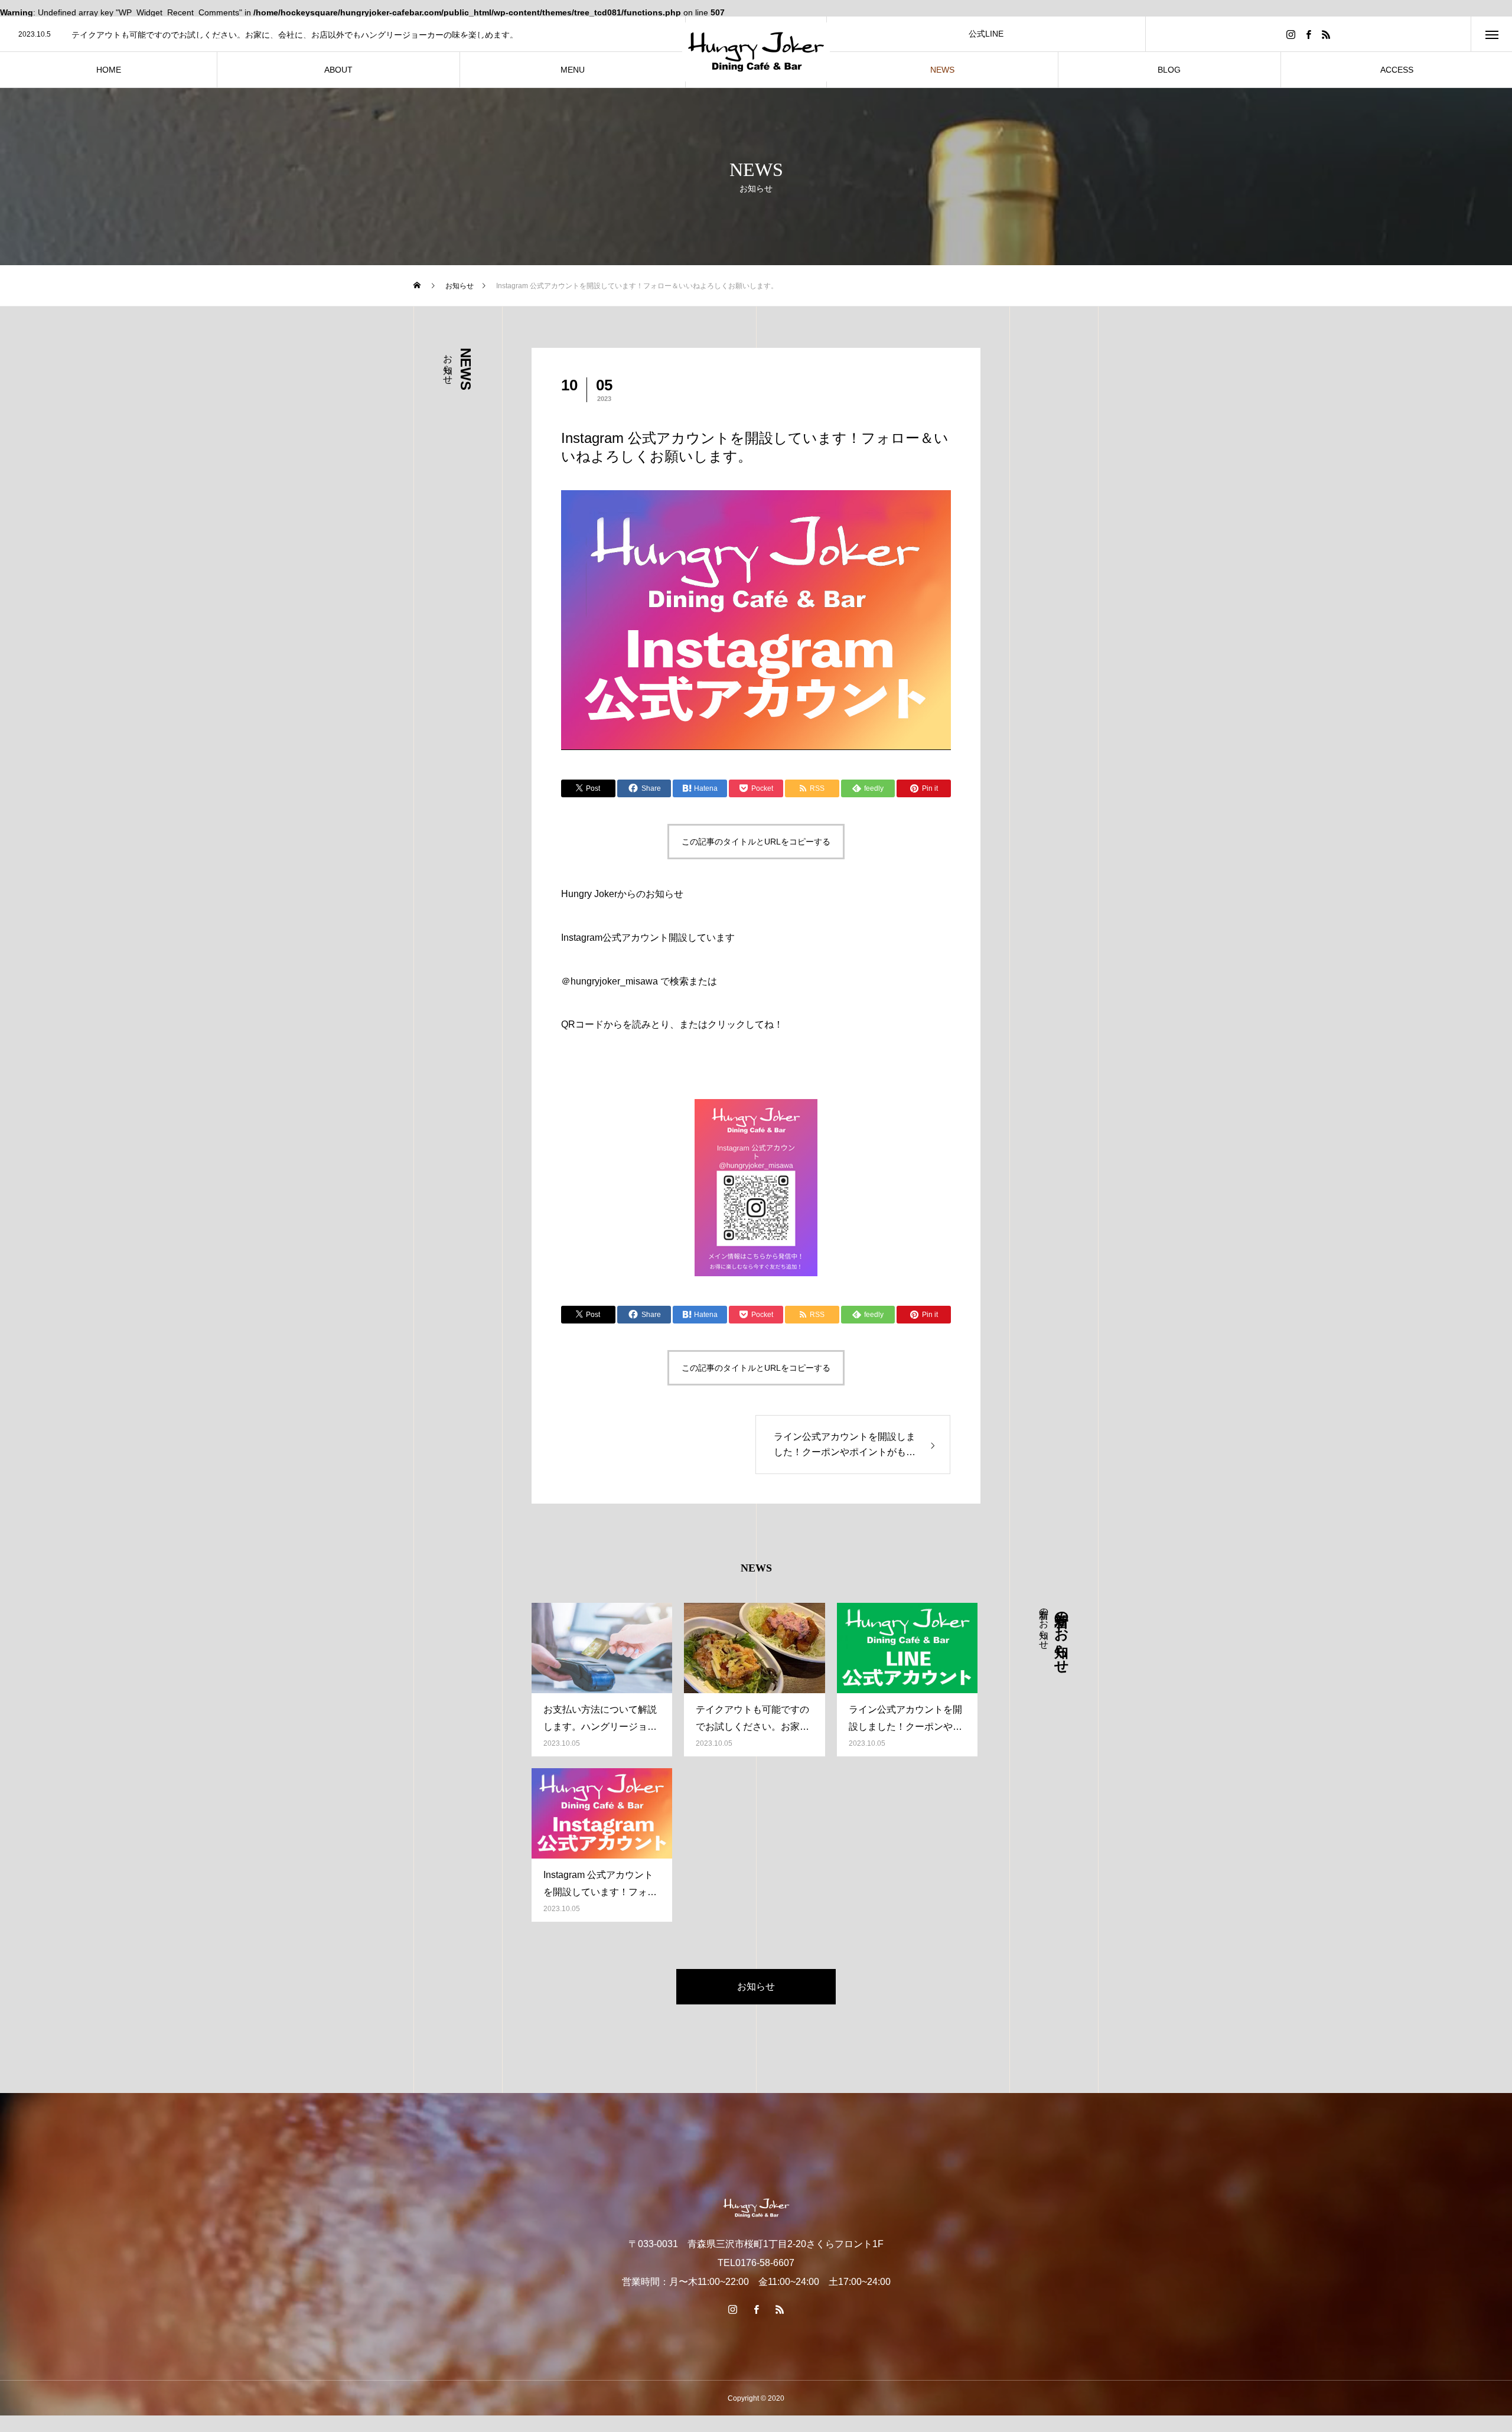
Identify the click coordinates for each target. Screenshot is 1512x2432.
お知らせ (756, 1986)
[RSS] (1326, 34)
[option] (343, 35)
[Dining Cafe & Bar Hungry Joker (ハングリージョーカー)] (756, 52)
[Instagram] (1291, 34)
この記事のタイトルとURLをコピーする (756, 842)
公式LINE (986, 34)
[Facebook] (1308, 34)
